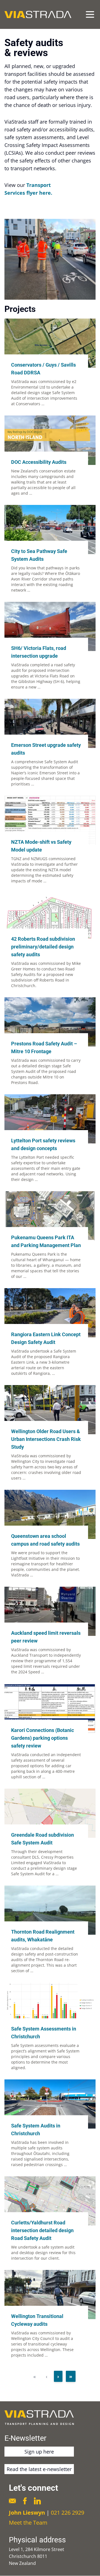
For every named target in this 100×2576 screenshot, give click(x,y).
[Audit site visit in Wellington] (50, 259)
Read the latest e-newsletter (39, 2469)
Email (12, 2501)
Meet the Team (28, 2523)
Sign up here (39, 2452)
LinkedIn (37, 2501)
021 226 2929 (67, 2513)
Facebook (25, 2501)
